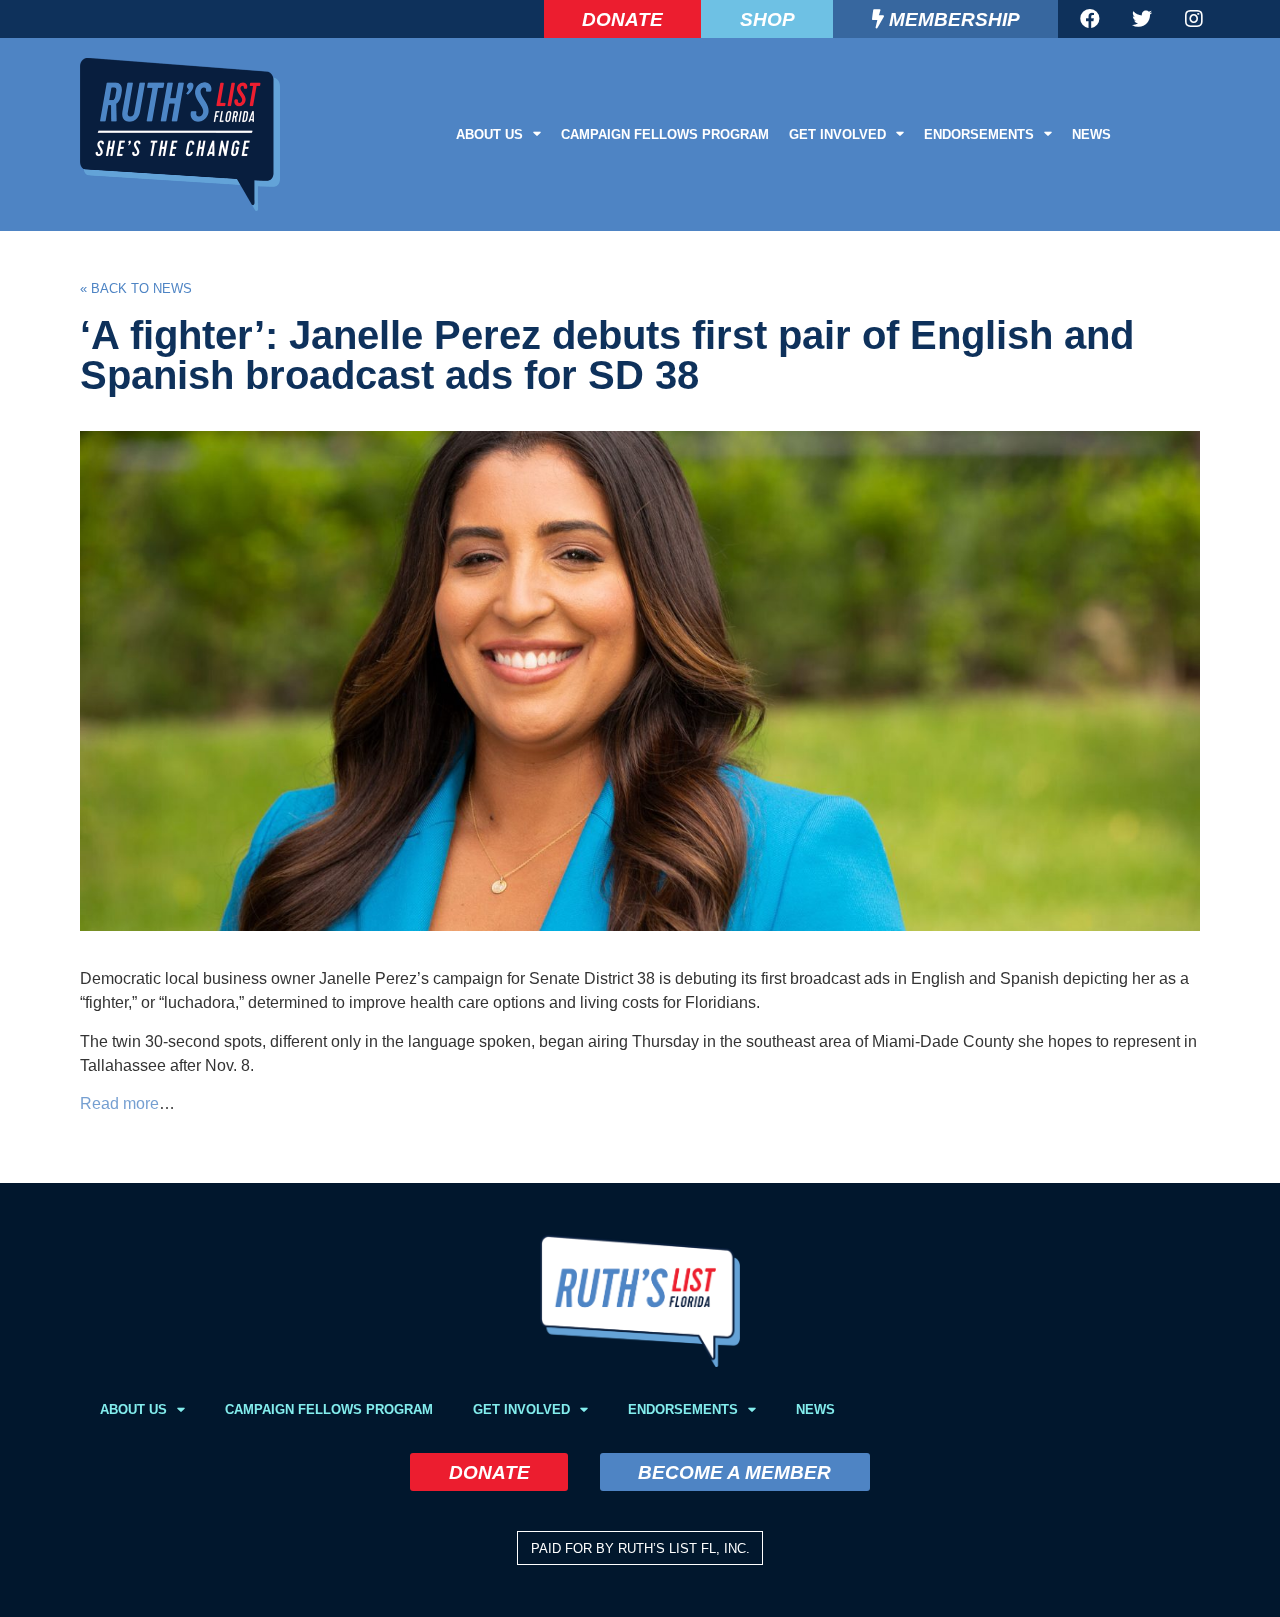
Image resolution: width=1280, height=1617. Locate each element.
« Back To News (136, 288)
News (1091, 134)
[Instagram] (1194, 19)
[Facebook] (1090, 19)
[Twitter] (1142, 19)
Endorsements (979, 134)
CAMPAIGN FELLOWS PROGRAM (665, 134)
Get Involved (837, 134)
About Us (489, 134)
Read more (119, 1103)
